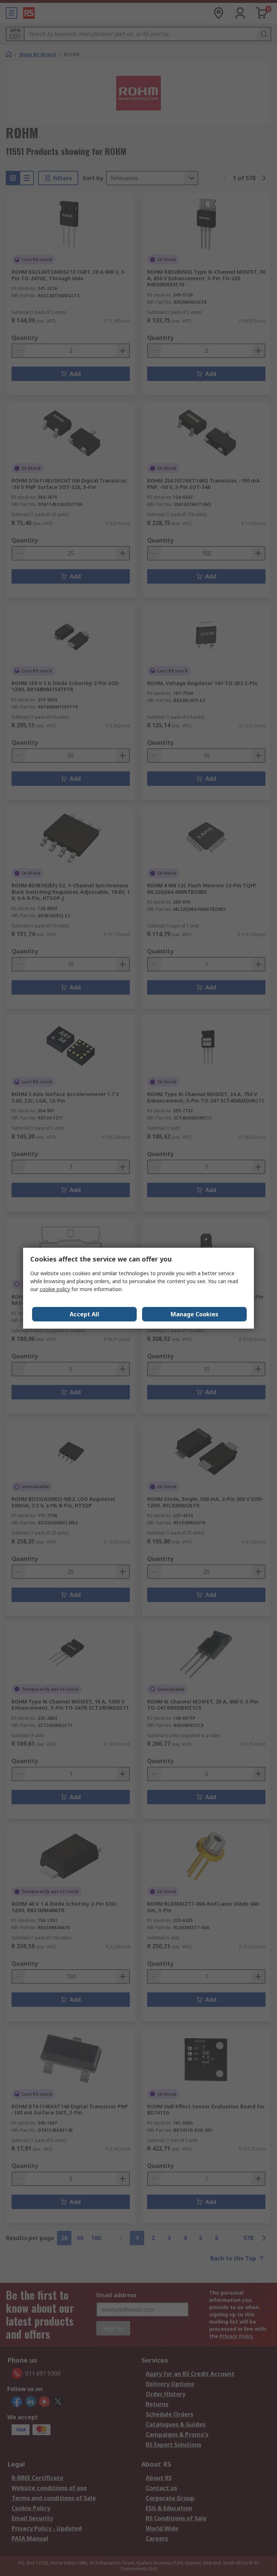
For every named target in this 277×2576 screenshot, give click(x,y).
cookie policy (55, 1289)
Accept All (84, 1314)
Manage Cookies (194, 1314)
